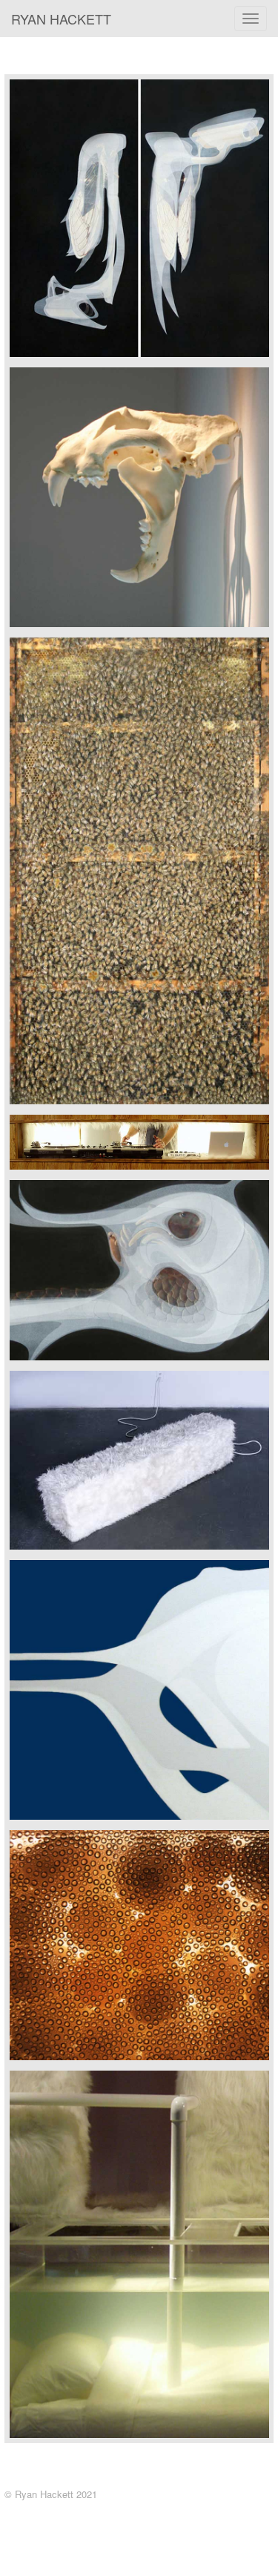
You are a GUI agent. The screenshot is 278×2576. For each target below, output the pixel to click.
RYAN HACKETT (61, 19)
